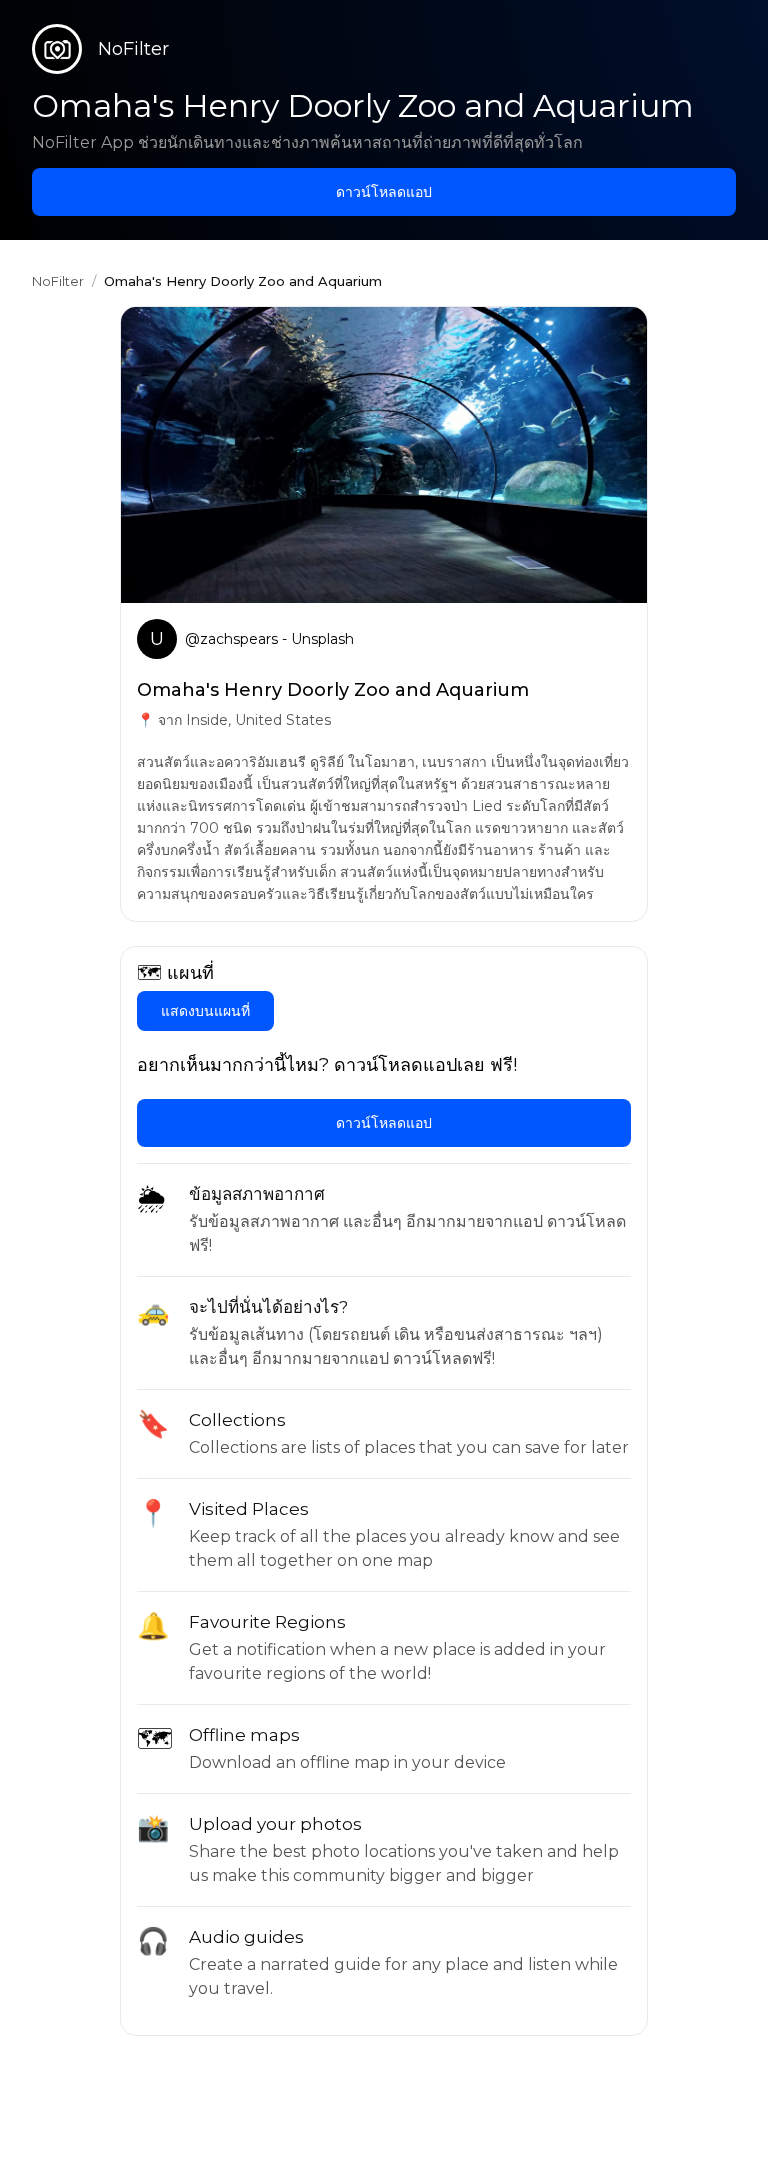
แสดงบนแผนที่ (205, 1011)
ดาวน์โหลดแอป (384, 192)
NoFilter (58, 281)
